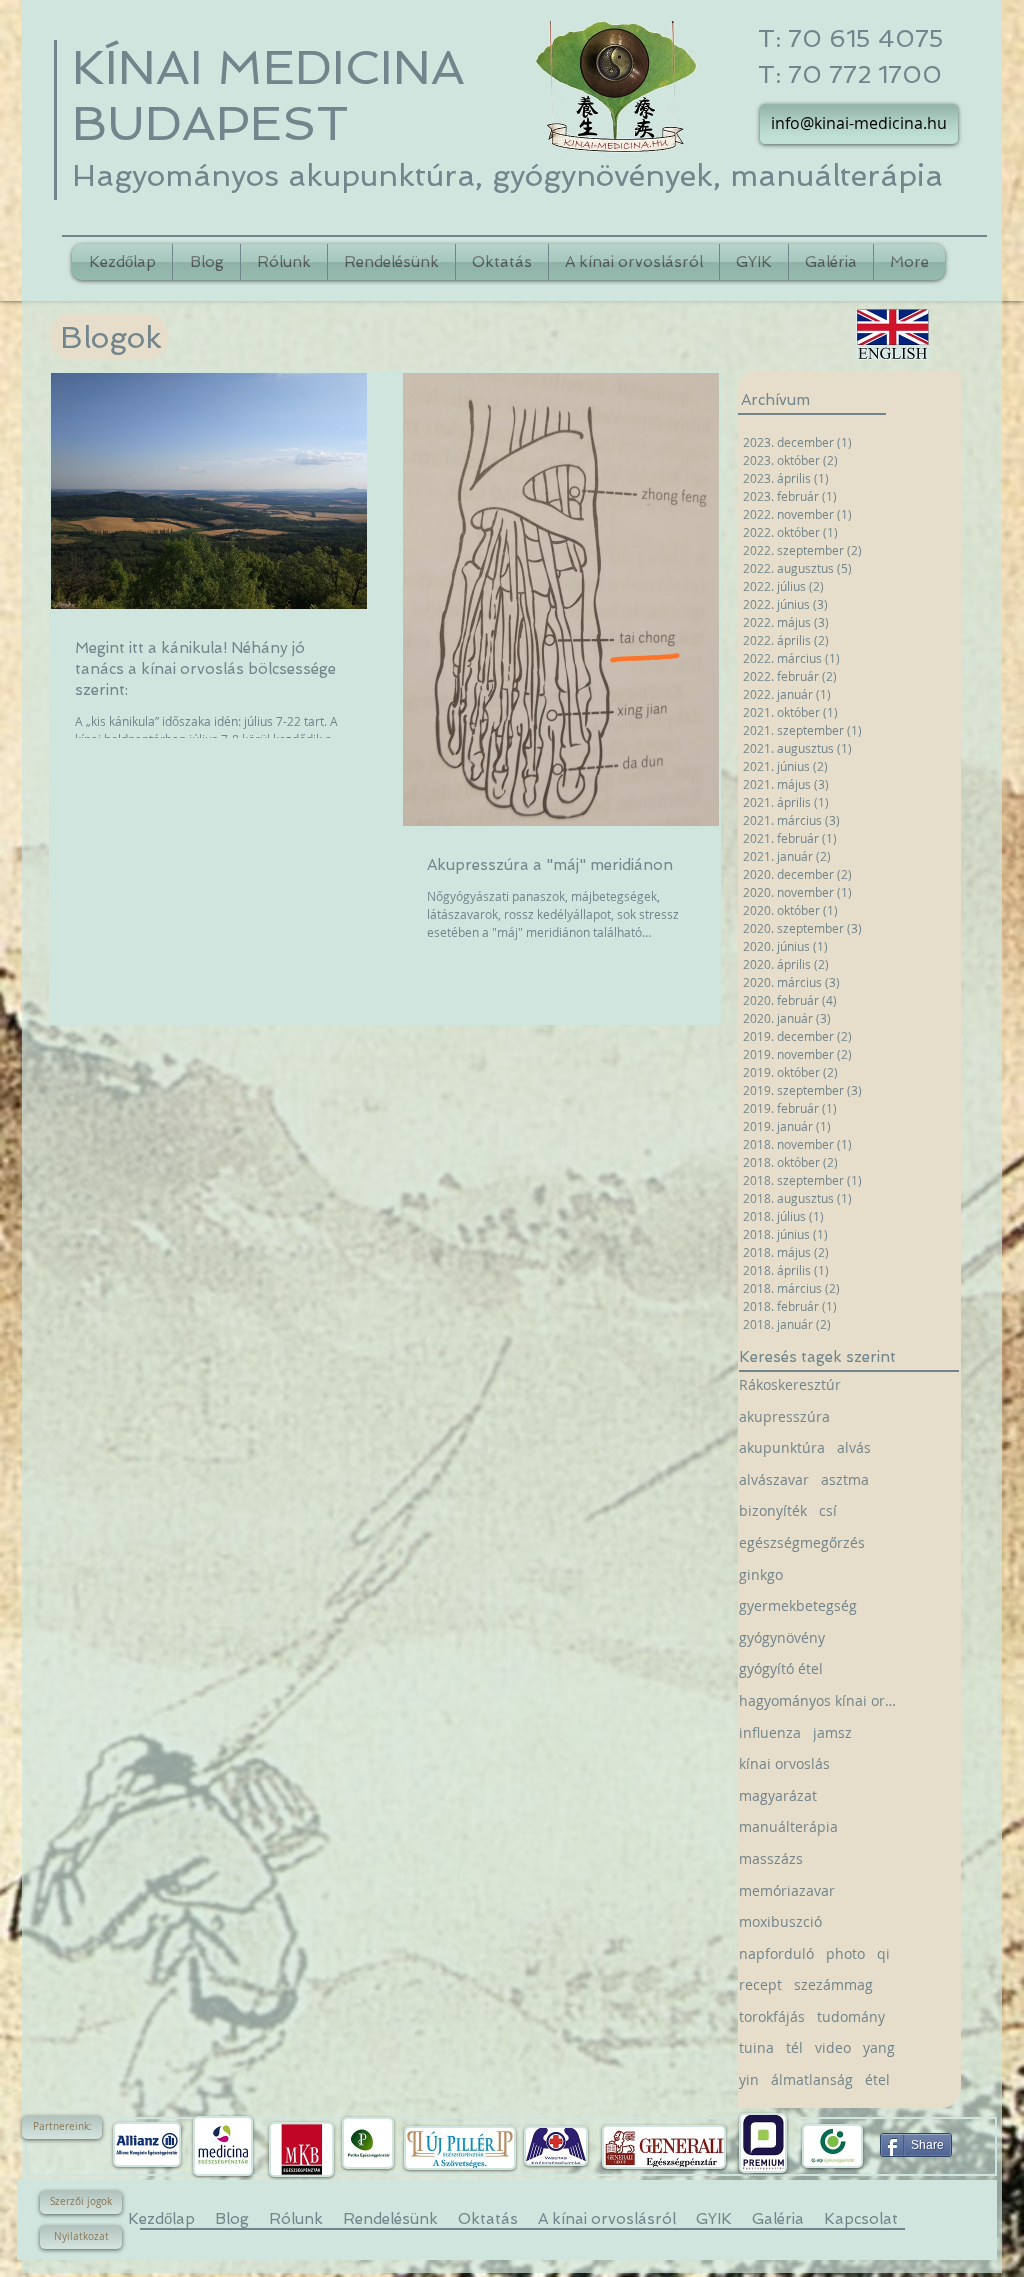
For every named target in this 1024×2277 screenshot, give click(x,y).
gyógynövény (782, 1637)
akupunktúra (782, 1447)
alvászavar (774, 1479)
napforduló (776, 1953)
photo (845, 1953)
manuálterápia (788, 1826)
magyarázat (778, 1795)
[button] (62, 2127)
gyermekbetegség (798, 1605)
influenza (770, 1732)
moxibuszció (780, 1921)
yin (749, 2079)
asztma (845, 1479)
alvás (854, 1447)
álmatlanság (812, 2079)
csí (828, 1510)
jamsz (832, 1732)
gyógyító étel (781, 1668)
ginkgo (761, 1574)
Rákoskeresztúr (790, 1384)
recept (760, 1984)
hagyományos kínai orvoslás (820, 1700)
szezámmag (833, 1984)
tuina (756, 2047)
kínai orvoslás (784, 1763)
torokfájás (772, 2016)
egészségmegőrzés (802, 1542)
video (833, 2047)
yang (879, 2047)
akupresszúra (784, 1416)
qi (883, 1953)
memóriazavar (787, 1890)
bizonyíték (773, 1510)
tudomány (851, 2016)
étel (877, 2079)
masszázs (771, 1858)
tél (794, 2047)
